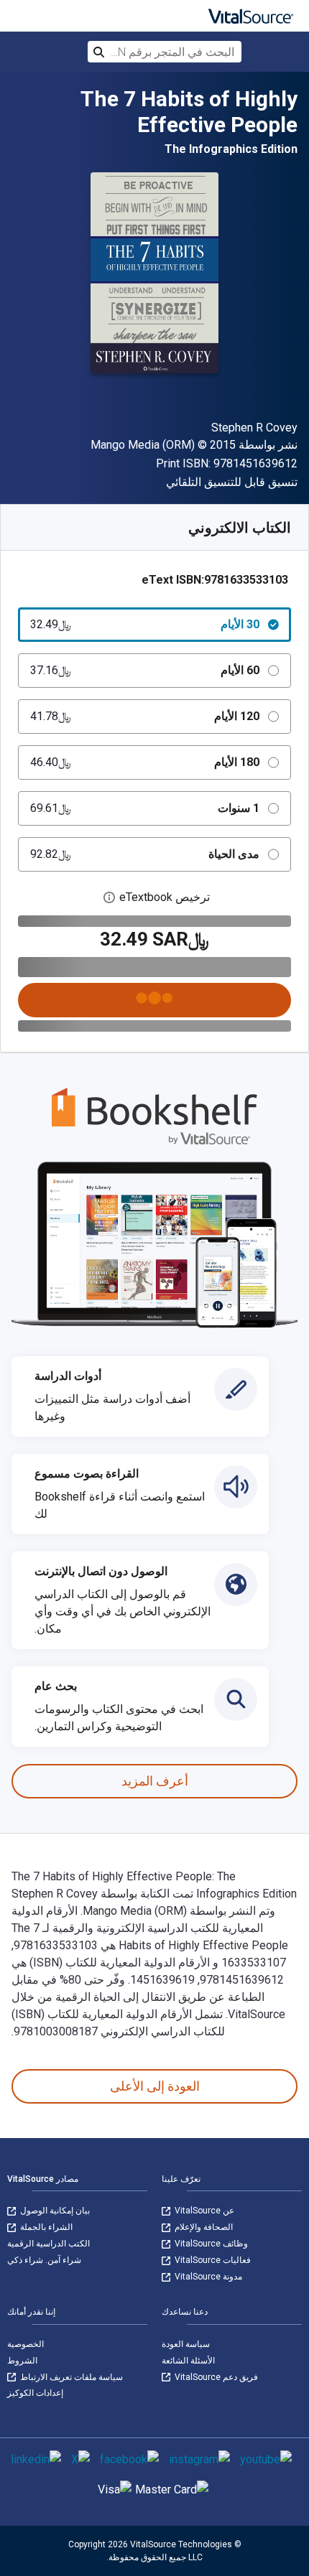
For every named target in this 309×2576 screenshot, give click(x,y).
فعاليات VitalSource (212, 2260)
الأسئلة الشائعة (188, 2361)
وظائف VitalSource (210, 2244)
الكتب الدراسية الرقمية (49, 2244)
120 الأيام (145, 716)
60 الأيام (145, 670)
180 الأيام (145, 762)
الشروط (22, 2361)
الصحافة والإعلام (203, 2227)
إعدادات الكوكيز (35, 2393)
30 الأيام (145, 624)
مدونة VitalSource (207, 2277)
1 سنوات (145, 808)
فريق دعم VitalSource (215, 2377)
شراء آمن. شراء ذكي (44, 2260)
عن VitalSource (203, 2211)
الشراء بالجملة (45, 2227)
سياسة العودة (186, 2344)
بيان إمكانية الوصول (54, 2211)
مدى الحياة (145, 854)
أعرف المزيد (155, 1781)
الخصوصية (26, 2344)
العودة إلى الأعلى (155, 2086)
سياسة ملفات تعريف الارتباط (70, 2377)
